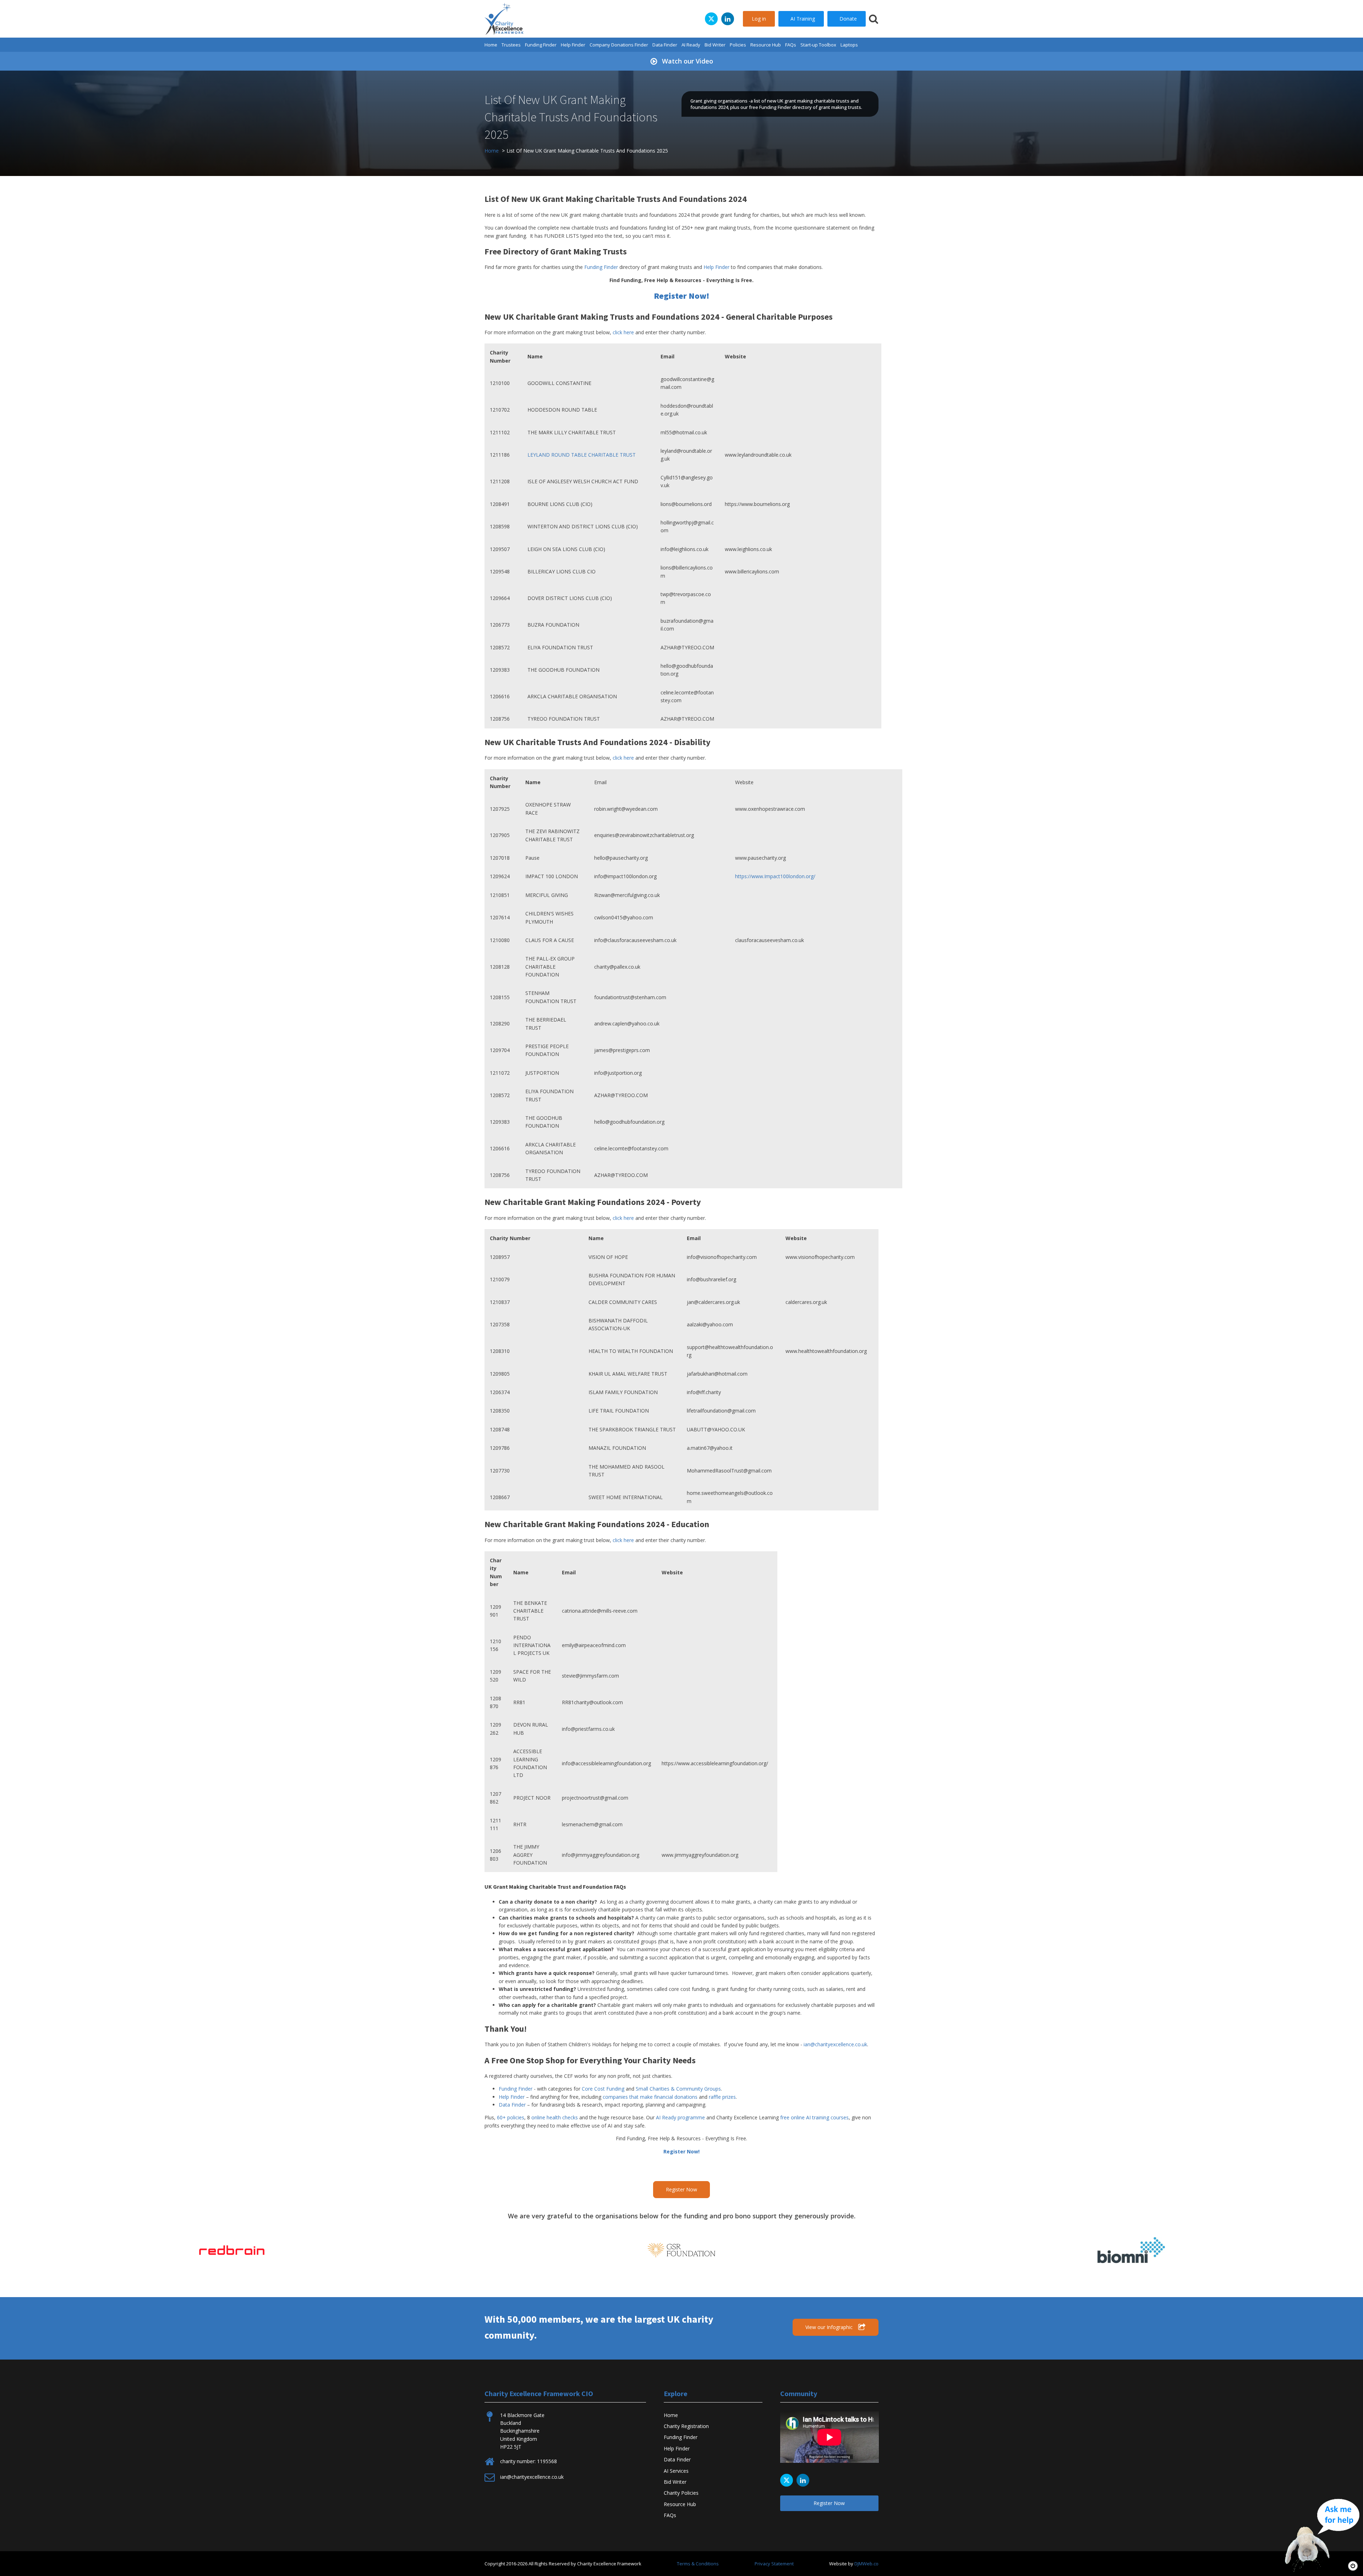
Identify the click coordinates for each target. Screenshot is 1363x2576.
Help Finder (573, 45)
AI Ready (691, 45)
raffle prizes (722, 2097)
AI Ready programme (680, 2117)
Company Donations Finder (619, 45)
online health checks (555, 2117)
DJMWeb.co (866, 2564)
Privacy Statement (774, 2564)
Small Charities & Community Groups (678, 2089)
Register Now (681, 2189)
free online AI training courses (814, 2117)
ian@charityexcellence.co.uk (835, 2044)
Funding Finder (541, 45)
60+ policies (511, 2117)
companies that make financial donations (650, 2097)
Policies (738, 45)
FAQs (791, 45)
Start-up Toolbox (818, 45)
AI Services (676, 2471)
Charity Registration (686, 2426)
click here (623, 332)
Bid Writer (715, 45)
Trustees (511, 45)
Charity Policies (681, 2493)
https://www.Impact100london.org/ (775, 876)
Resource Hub (766, 45)
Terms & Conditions (698, 2564)
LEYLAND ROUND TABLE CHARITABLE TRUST (582, 455)
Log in (759, 19)
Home (491, 45)
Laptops (849, 45)
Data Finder (665, 45)
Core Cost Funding (603, 2089)
